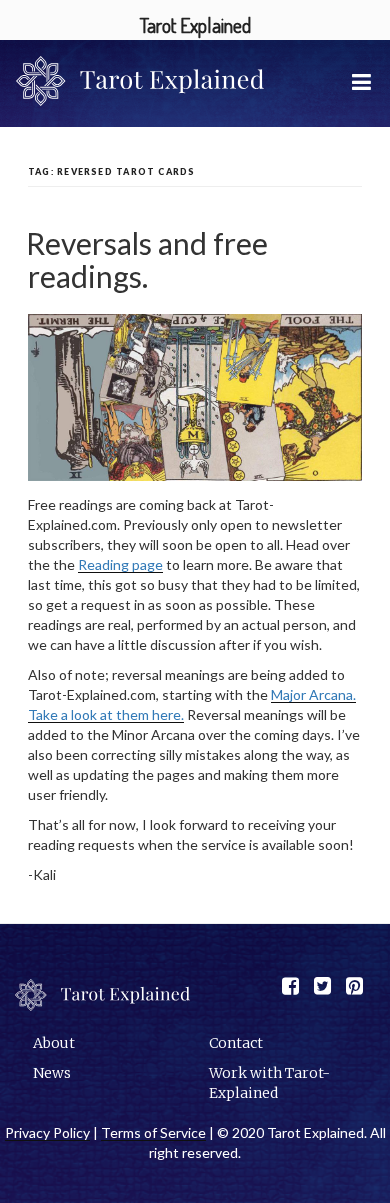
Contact (236, 1043)
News (52, 1073)
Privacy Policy (47, 1132)
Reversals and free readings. (147, 259)
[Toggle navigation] (363, 81)
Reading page (120, 564)
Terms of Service (153, 1132)
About (54, 1043)
